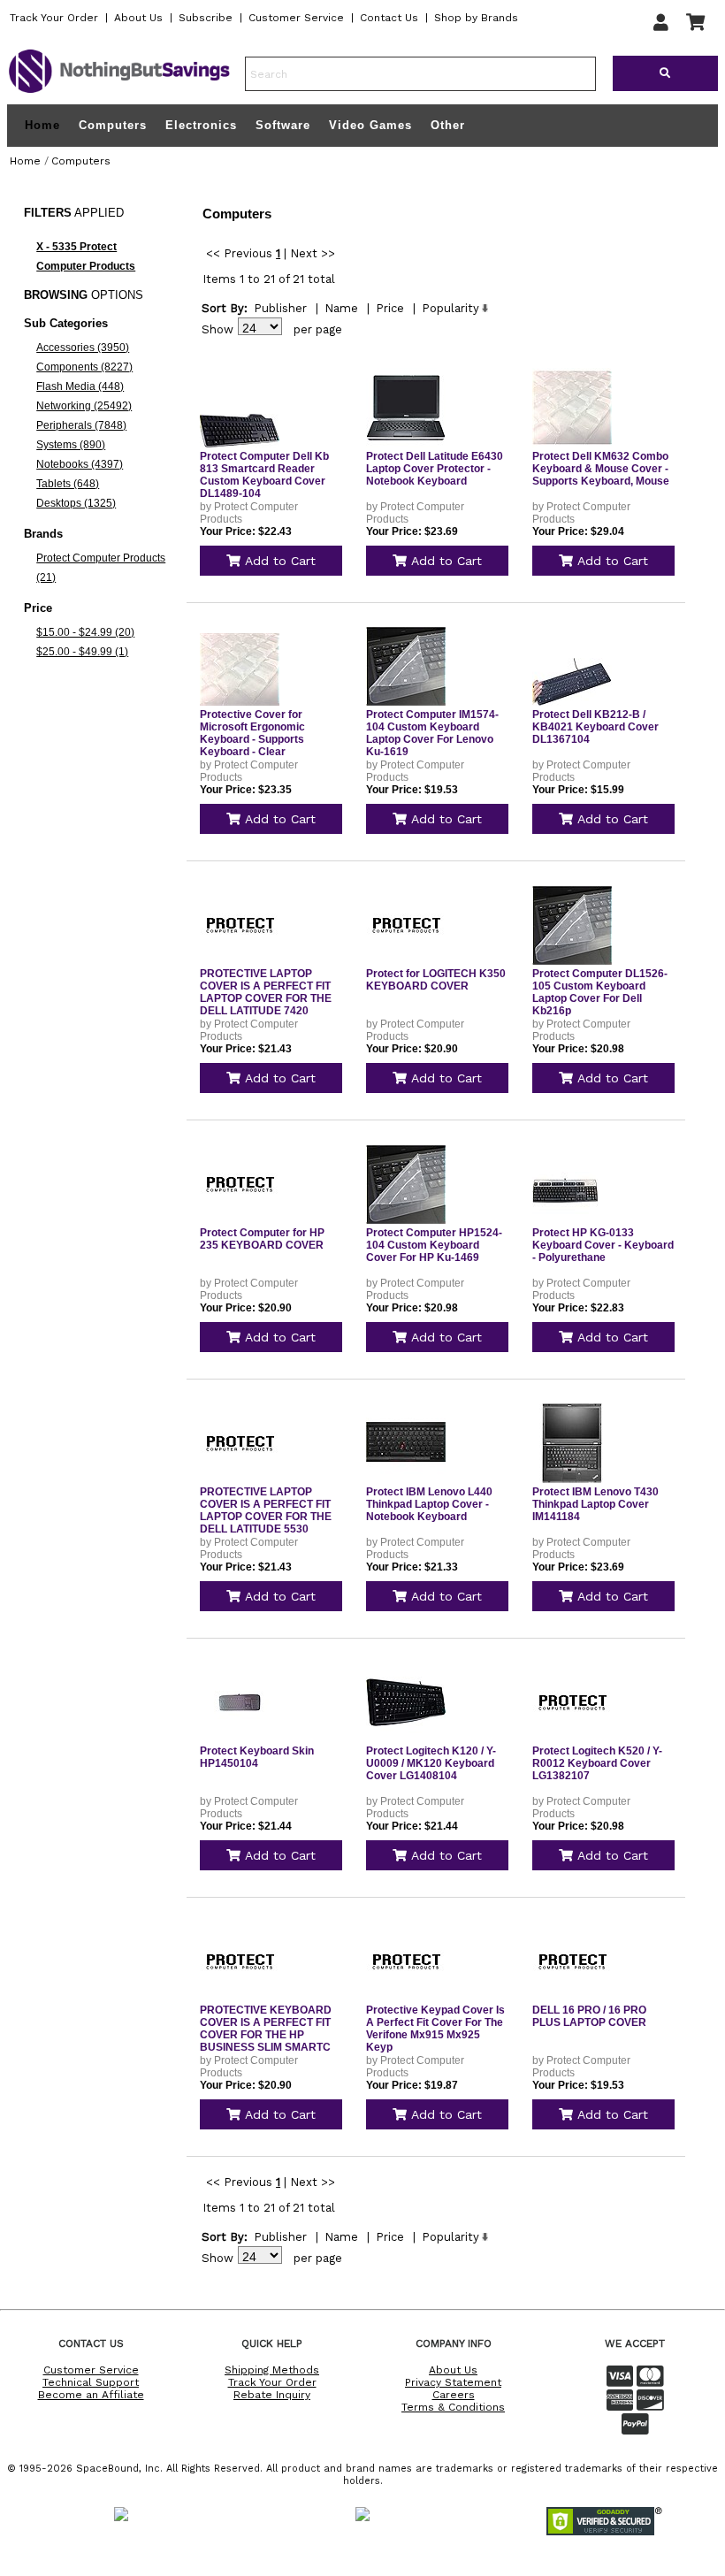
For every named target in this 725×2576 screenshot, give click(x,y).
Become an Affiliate (91, 2395)
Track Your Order (54, 18)
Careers (454, 2395)
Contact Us (389, 18)
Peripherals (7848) (81, 425)
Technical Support (91, 2382)
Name (341, 308)
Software (283, 125)
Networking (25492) (84, 406)
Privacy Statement (453, 2382)
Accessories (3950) (83, 348)
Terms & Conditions (453, 2407)
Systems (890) (71, 445)
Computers (113, 125)
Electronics (201, 125)
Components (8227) (84, 367)
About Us (138, 18)
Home (42, 126)
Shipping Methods (272, 2370)
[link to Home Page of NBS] (119, 92)
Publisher (280, 308)
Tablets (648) (68, 484)
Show (217, 329)
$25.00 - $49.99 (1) (82, 652)
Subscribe (206, 18)
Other (448, 125)
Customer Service (296, 18)
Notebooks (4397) (80, 464)
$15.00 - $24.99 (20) (85, 632)
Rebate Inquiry (272, 2395)
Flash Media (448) (80, 386)
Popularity (450, 308)
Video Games (370, 125)
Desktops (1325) (76, 503)
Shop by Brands (476, 18)
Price (390, 308)
